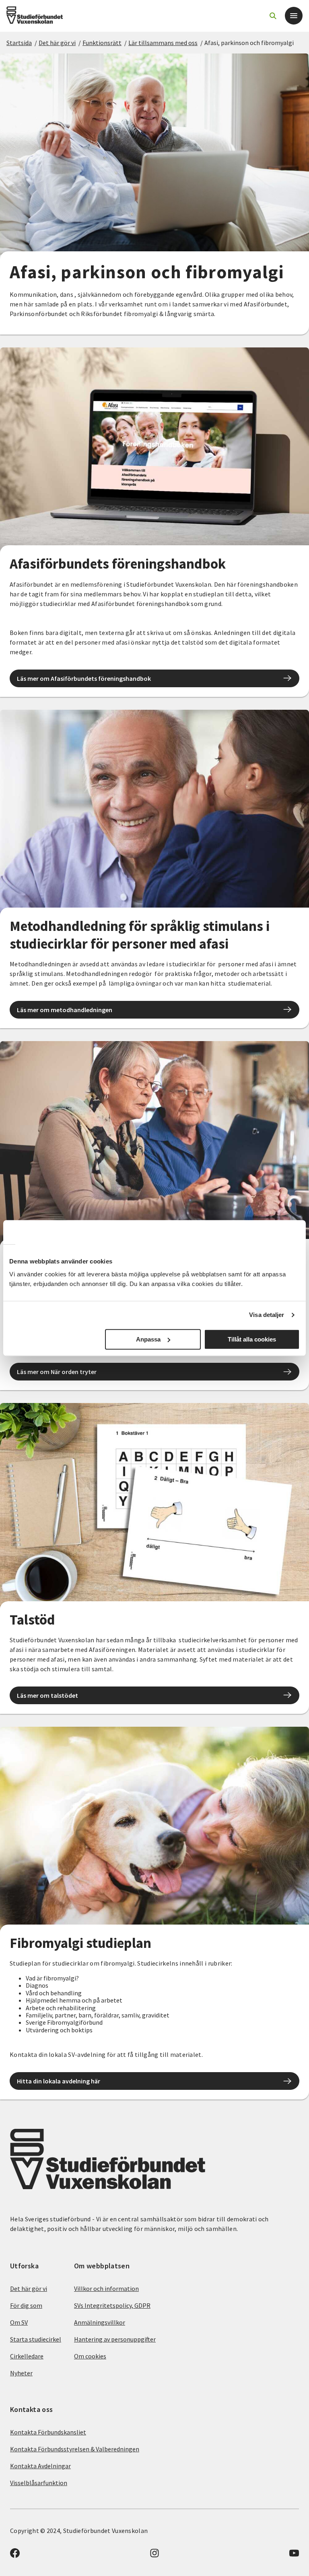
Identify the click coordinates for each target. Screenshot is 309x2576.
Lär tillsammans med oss (163, 43)
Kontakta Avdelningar (40, 2466)
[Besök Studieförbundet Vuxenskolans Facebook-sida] (15, 2555)
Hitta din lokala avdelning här (59, 2081)
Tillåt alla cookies (252, 1339)
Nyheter (21, 2373)
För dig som (26, 2305)
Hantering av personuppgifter (115, 2339)
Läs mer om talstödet (47, 1695)
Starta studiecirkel (36, 2339)
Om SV (19, 2322)
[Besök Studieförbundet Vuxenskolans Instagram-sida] (154, 2555)
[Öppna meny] (294, 16)
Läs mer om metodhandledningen (65, 1010)
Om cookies (90, 2356)
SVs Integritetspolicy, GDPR (112, 2305)
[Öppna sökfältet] (273, 16)
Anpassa (148, 1339)
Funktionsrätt (102, 43)
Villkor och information (106, 2288)
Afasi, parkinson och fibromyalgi (249, 43)
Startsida (19, 43)
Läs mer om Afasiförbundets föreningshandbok (84, 678)
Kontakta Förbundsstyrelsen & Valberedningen (75, 2449)
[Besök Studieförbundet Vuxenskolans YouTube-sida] (294, 2555)
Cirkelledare (27, 2356)
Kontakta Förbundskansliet (48, 2432)
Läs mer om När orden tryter (57, 1372)
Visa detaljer (267, 1315)
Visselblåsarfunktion (39, 2483)
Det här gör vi (57, 43)
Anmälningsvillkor (100, 2322)
